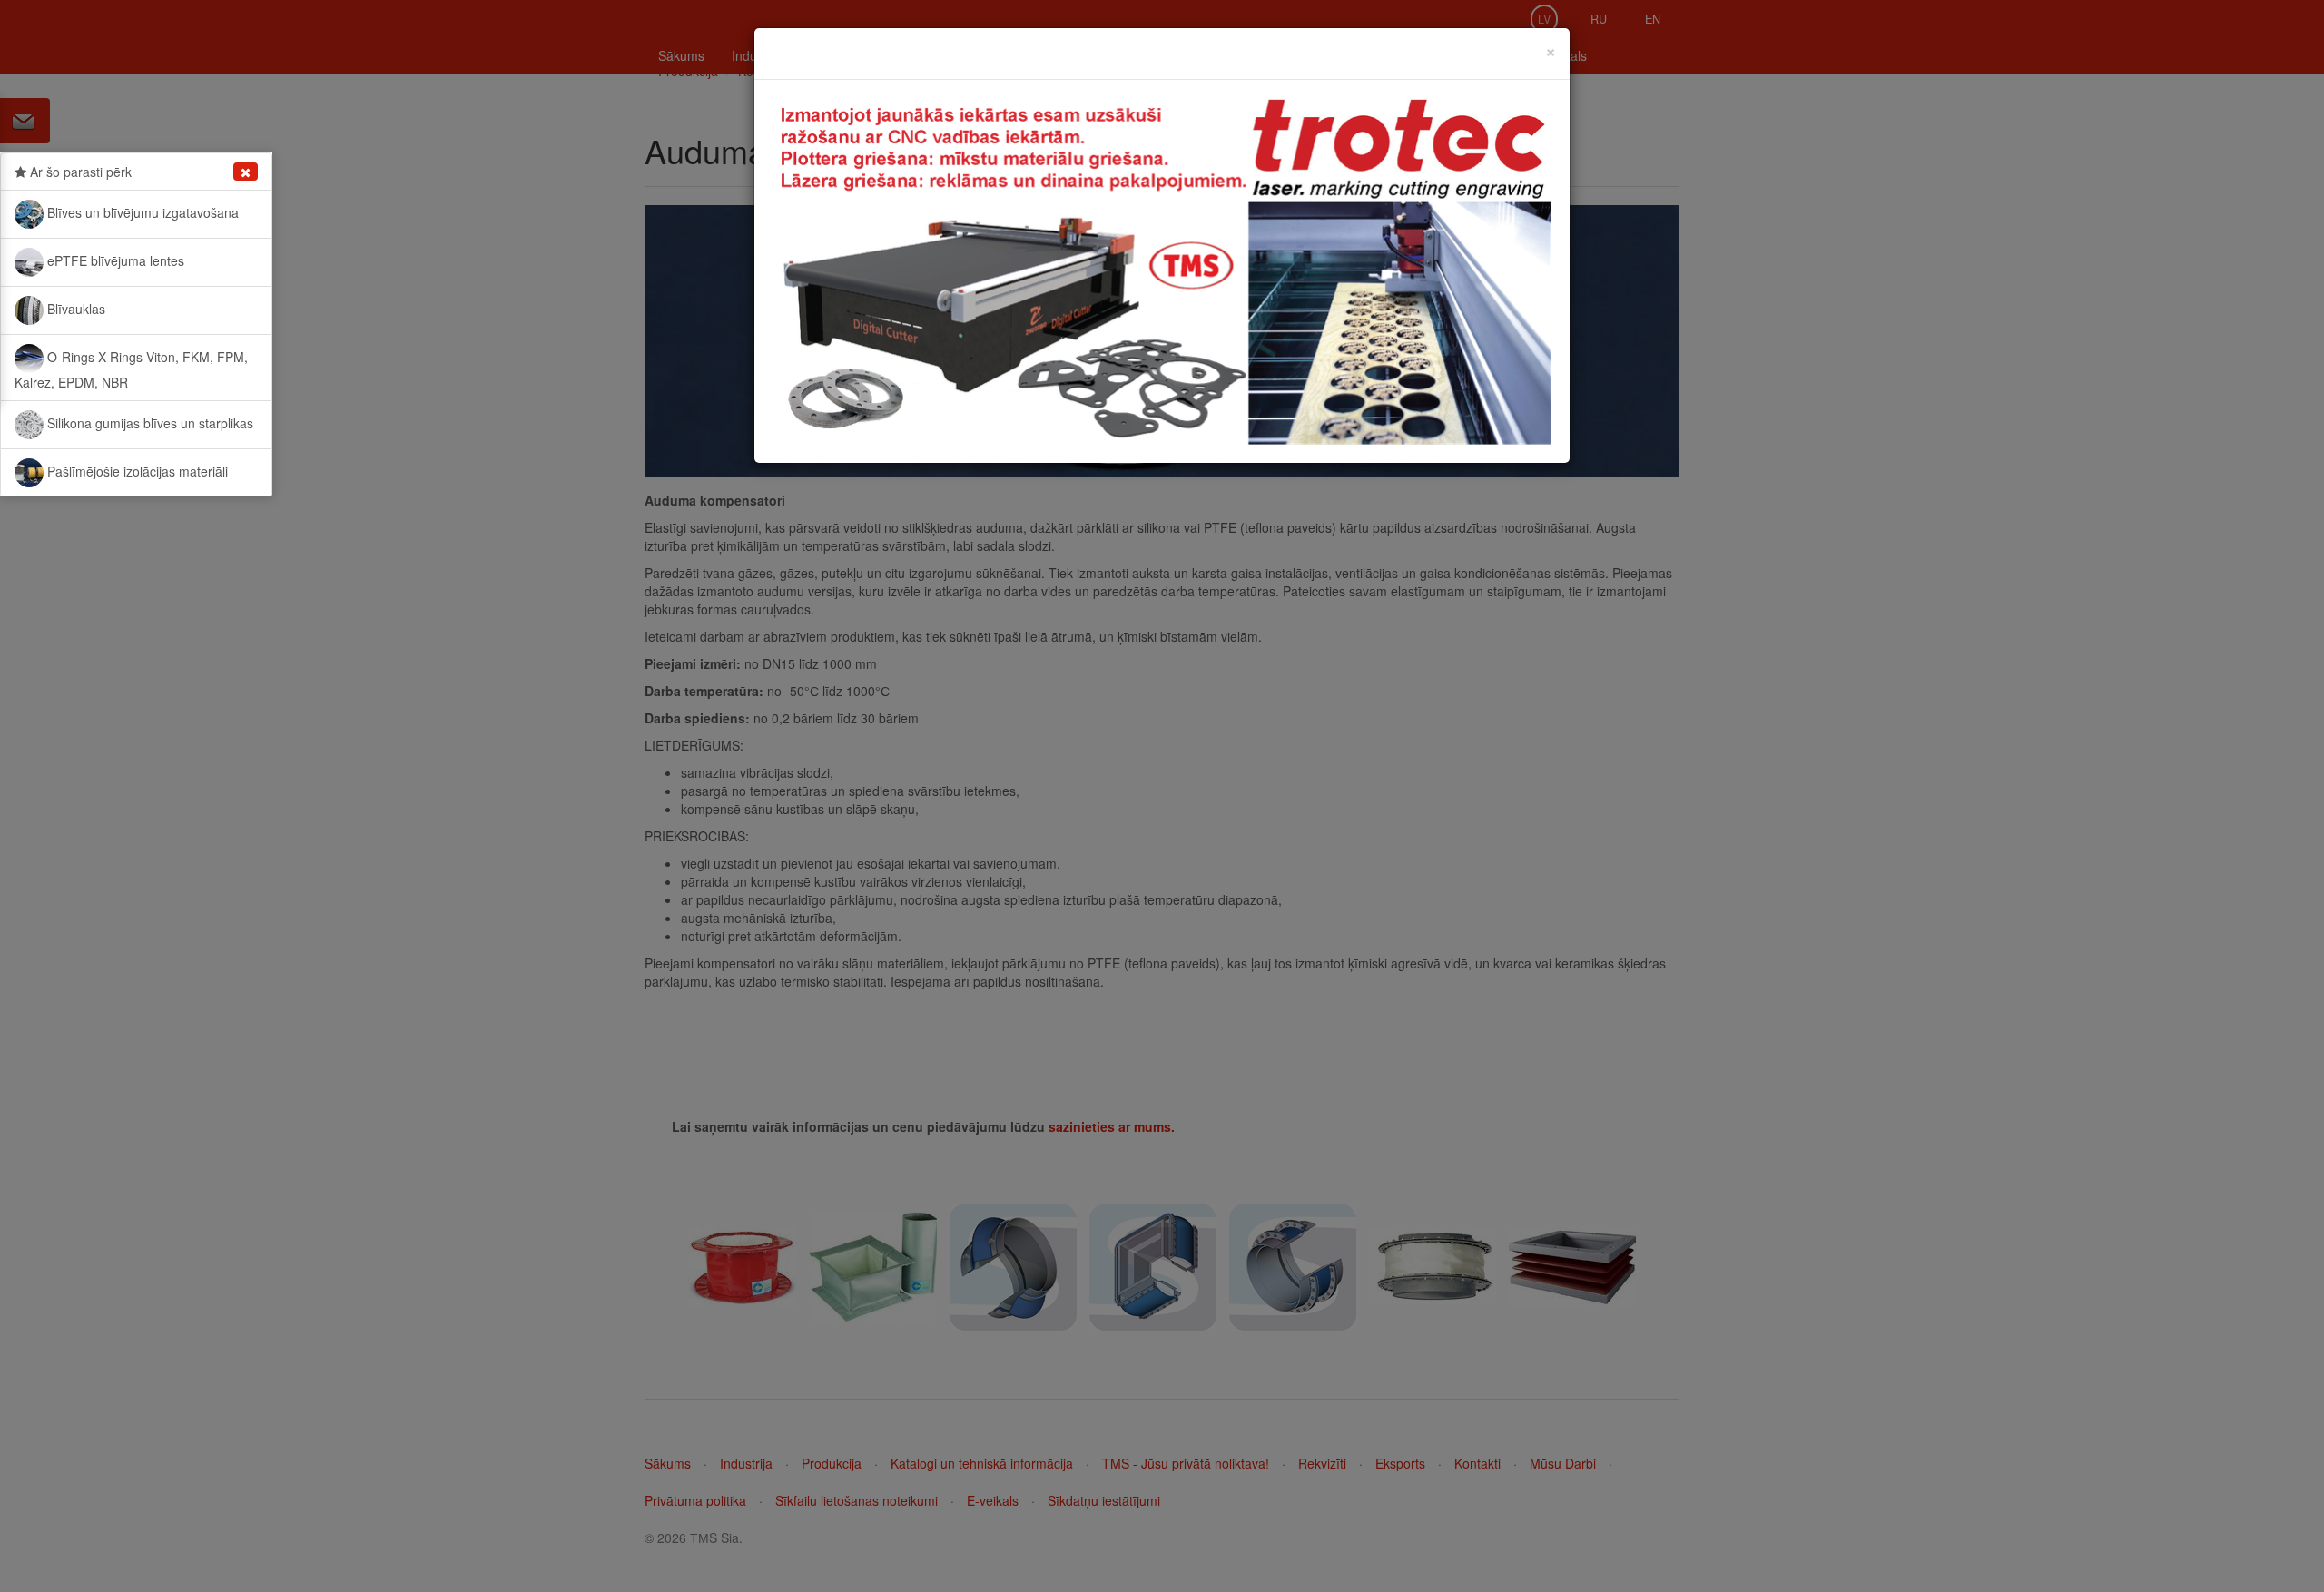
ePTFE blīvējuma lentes (114, 260)
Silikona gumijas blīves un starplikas (148, 423)
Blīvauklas (74, 309)
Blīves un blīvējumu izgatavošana (141, 212)
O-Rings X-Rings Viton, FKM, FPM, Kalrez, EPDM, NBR (131, 369)
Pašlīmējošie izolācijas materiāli (136, 471)
